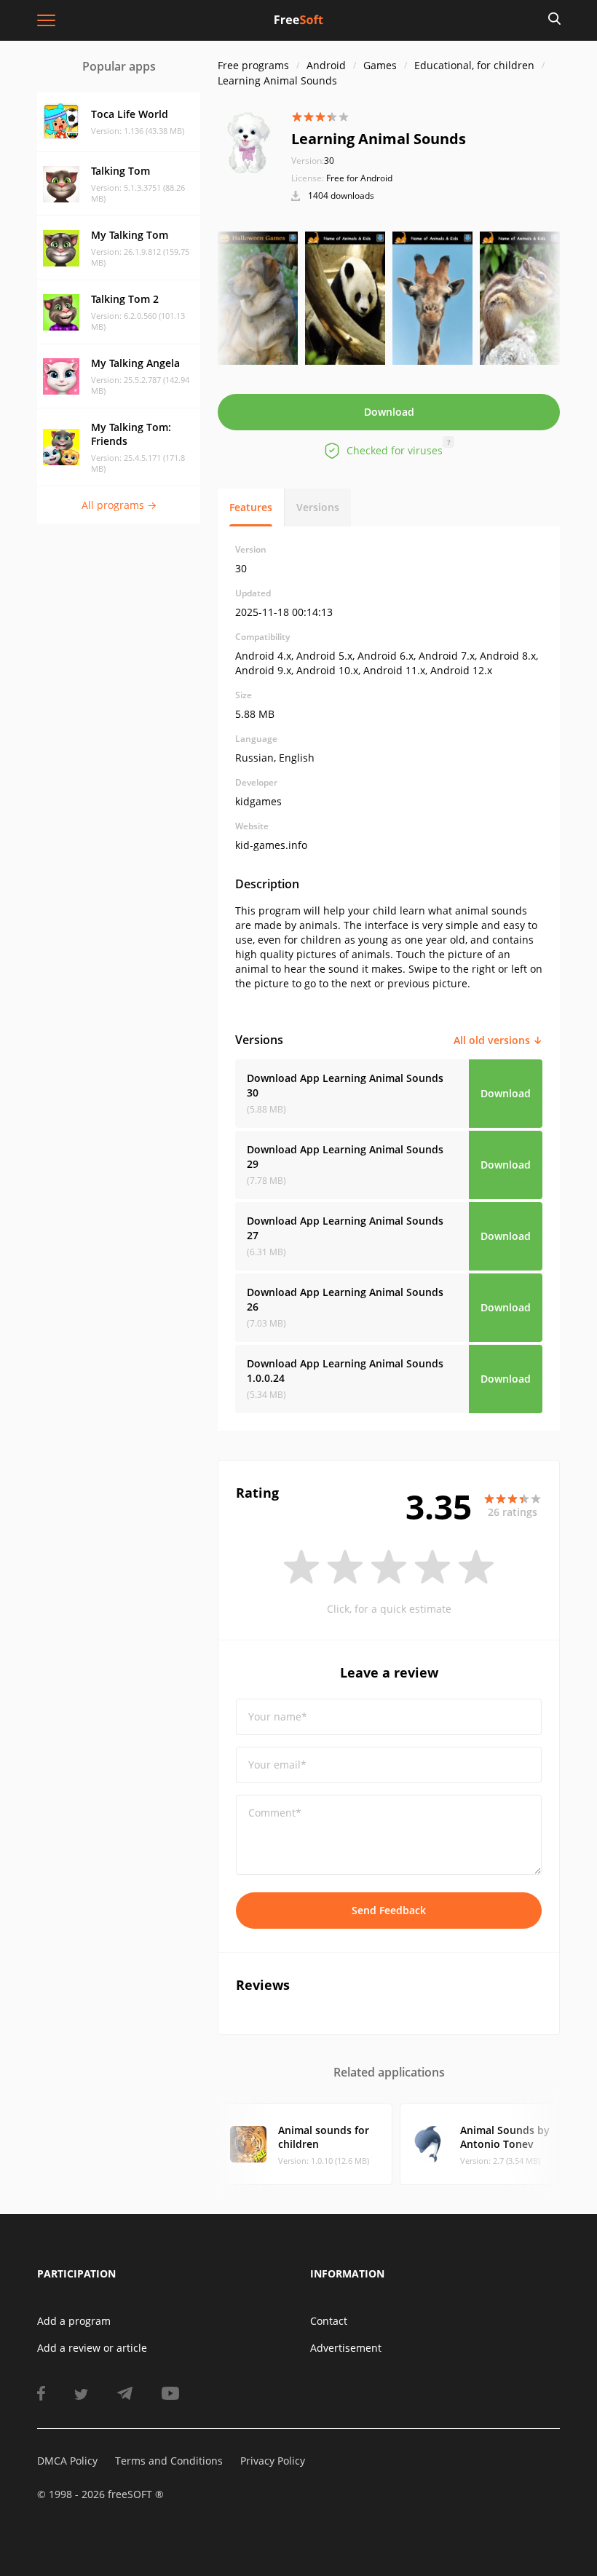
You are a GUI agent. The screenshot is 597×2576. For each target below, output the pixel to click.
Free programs (253, 65)
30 (313, 161)
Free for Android (359, 178)
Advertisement (346, 2348)
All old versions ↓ (498, 1040)
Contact (329, 2321)
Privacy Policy (273, 2461)
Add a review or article (92, 2348)
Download (389, 412)
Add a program (74, 2321)
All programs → (119, 505)
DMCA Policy (67, 2461)
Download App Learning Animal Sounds (345, 1085)
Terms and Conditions (169, 2461)
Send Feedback (389, 1910)
